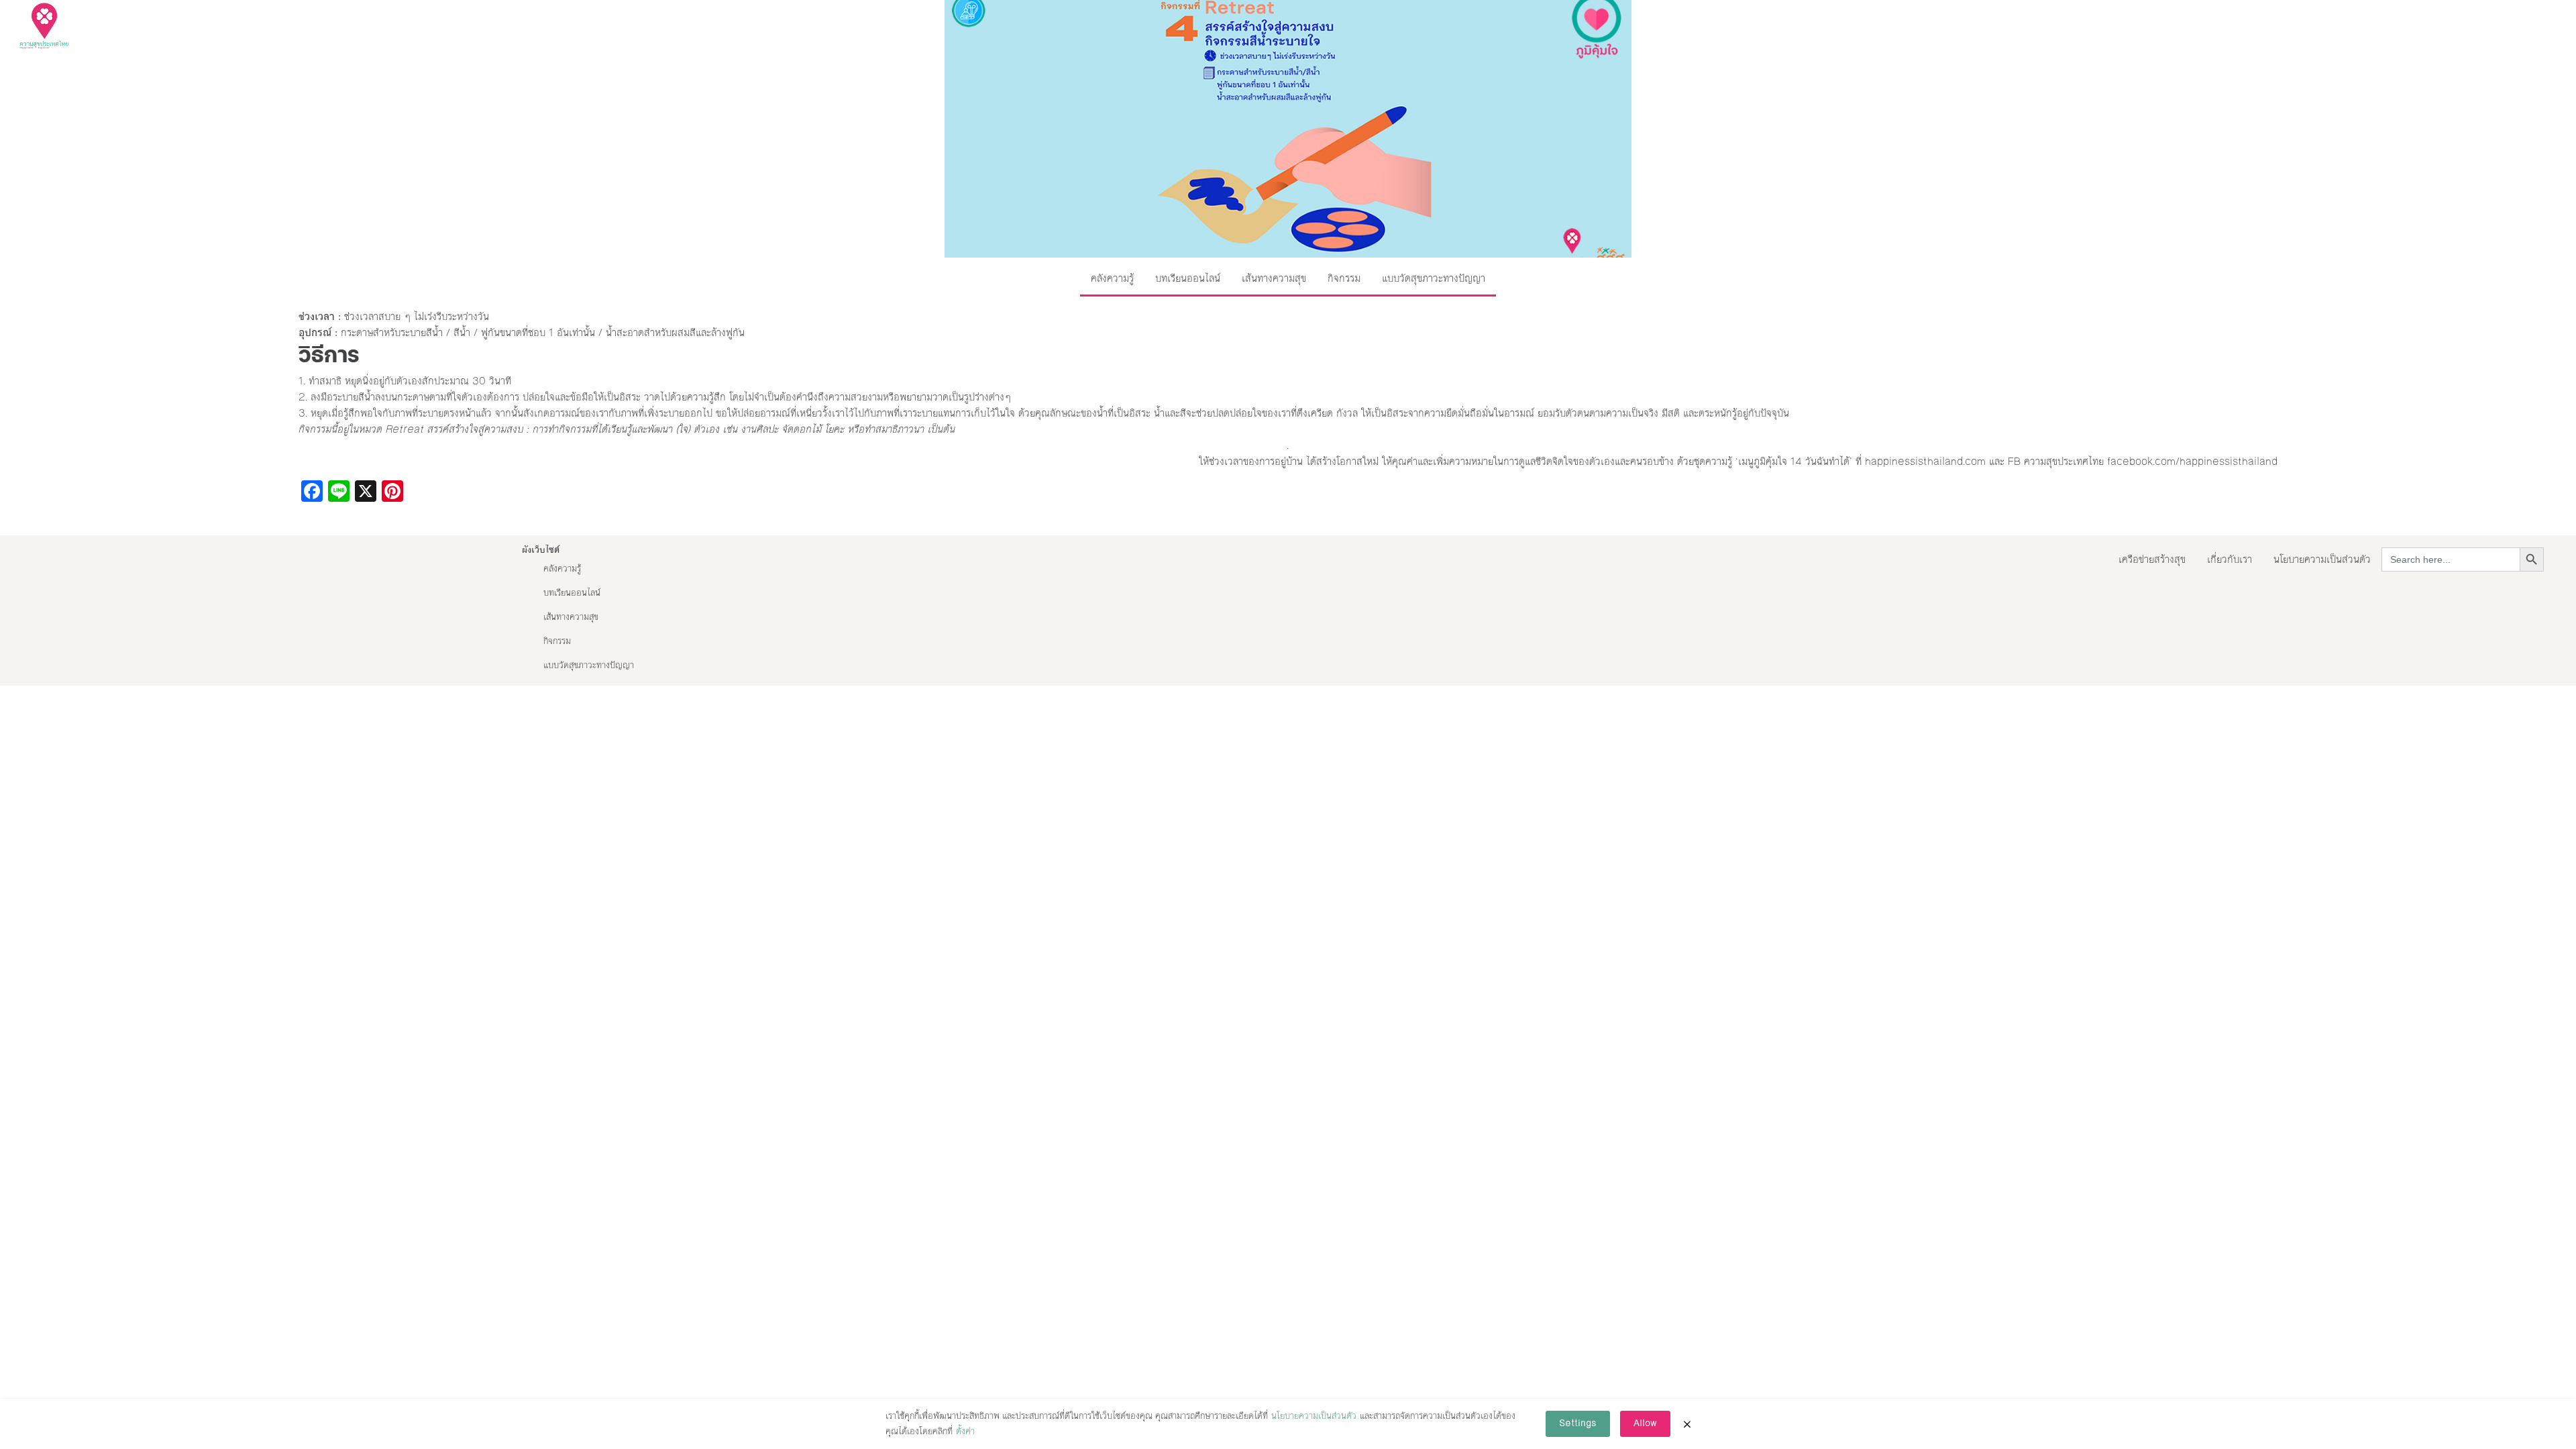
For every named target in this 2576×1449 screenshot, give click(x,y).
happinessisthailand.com (1925, 461)
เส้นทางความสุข (1274, 278)
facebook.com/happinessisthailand (2192, 461)
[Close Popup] (1687, 1424)
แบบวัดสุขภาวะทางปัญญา (1434, 278)
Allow (1645, 1424)
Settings (1578, 1424)
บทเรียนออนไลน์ (1188, 278)
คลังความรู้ (1112, 278)
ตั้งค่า (965, 1432)
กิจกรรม (1344, 278)
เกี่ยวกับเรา (2230, 559)
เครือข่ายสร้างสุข (2152, 559)
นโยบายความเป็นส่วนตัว (2322, 559)
